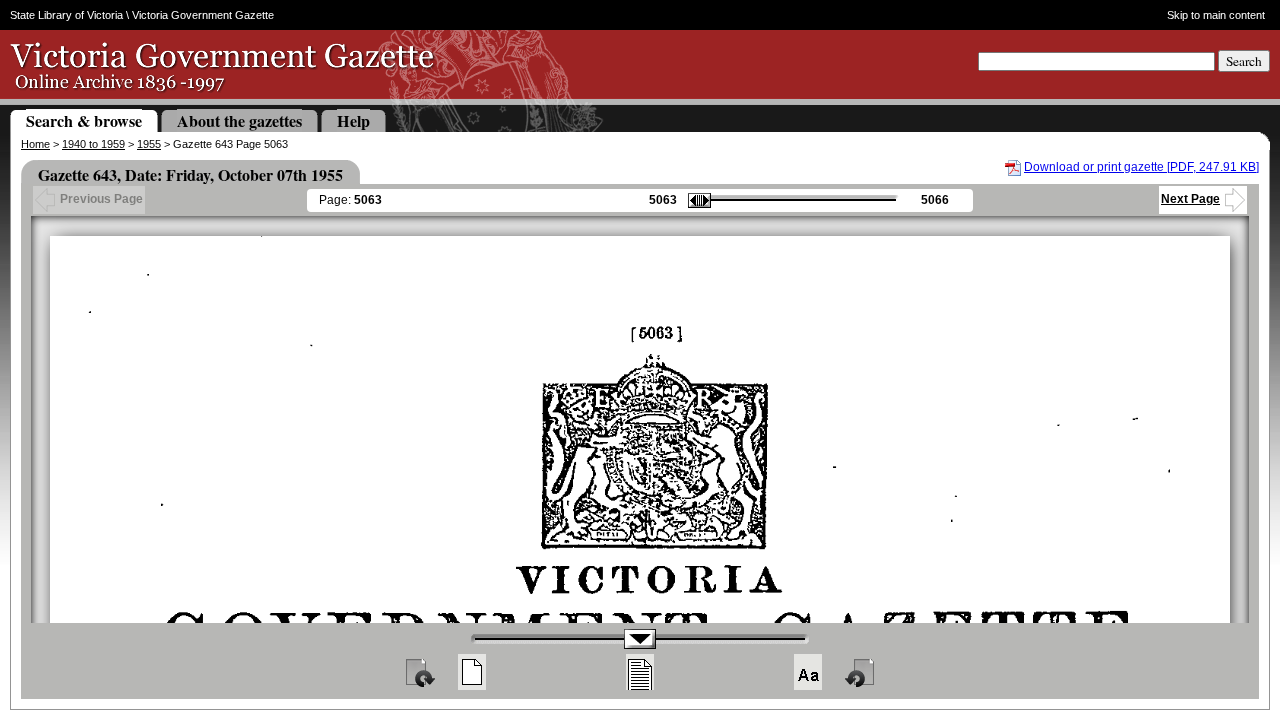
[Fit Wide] (640, 672)
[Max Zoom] (808, 672)
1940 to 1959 (93, 144)
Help (353, 120)
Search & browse (84, 120)
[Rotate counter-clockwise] (861, 672)
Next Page (1190, 199)
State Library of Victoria (66, 15)
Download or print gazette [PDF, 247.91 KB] (1141, 167)
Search (1244, 61)
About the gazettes (239, 120)
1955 (149, 144)
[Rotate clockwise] (419, 672)
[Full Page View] (472, 672)
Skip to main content (1216, 15)
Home (35, 144)
